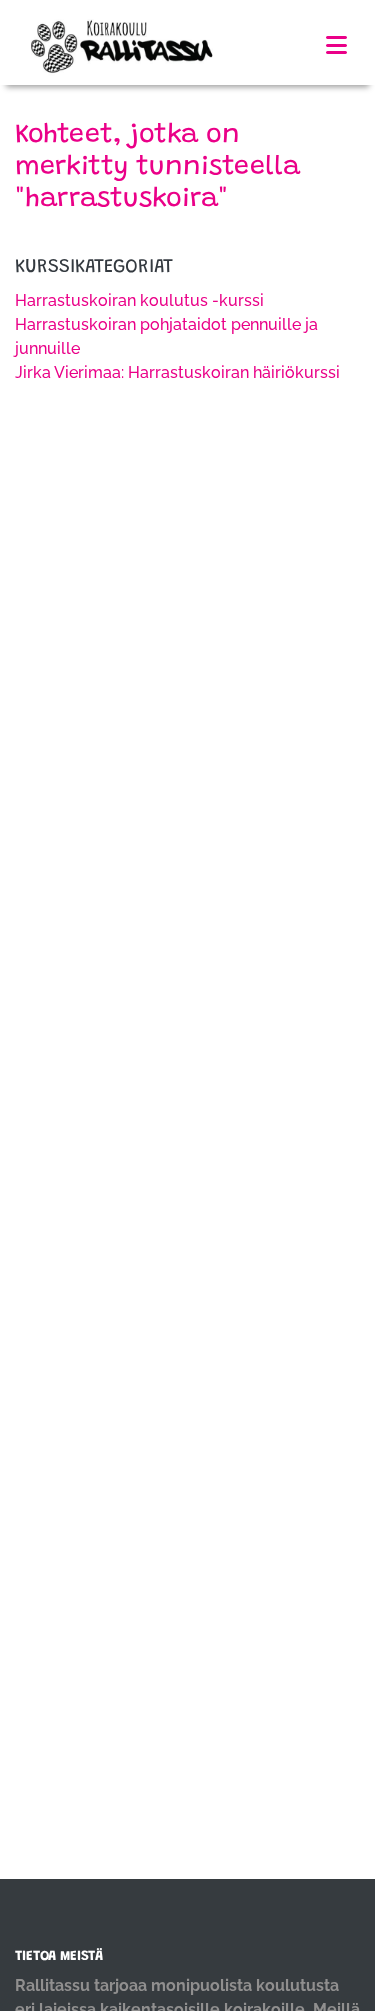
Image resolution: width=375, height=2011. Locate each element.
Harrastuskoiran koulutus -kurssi (139, 300)
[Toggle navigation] (336, 45)
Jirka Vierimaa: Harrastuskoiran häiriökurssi (177, 372)
